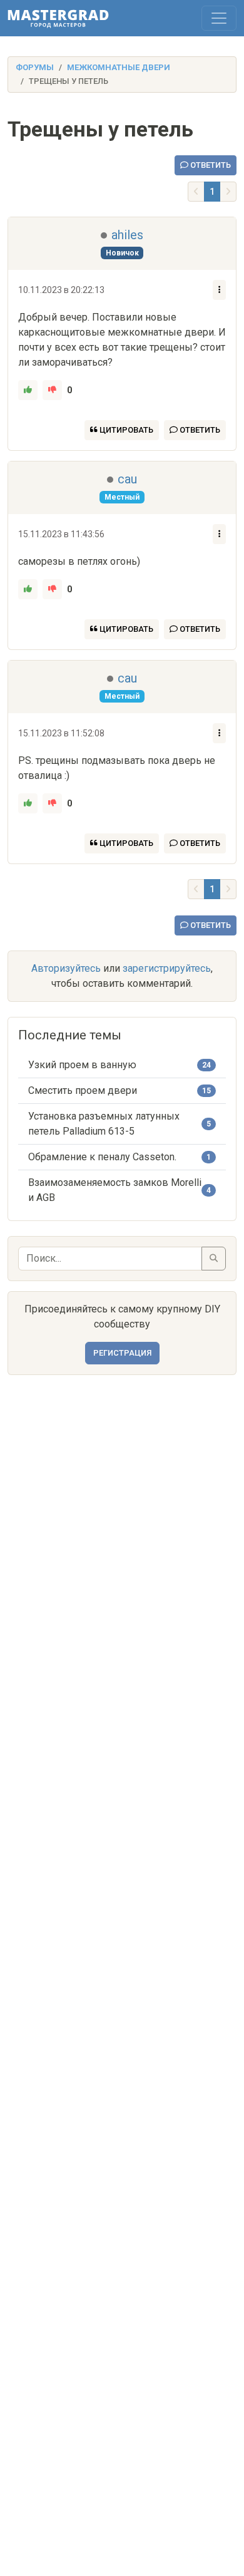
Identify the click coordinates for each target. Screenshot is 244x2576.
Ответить (210, 165)
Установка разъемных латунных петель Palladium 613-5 (104, 1124)
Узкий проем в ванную (82, 1065)
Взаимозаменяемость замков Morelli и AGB (115, 1190)
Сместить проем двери (83, 1090)
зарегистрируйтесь (167, 968)
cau (127, 479)
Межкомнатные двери (119, 67)
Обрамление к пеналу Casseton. (102, 1157)
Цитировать (125, 430)
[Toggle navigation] (219, 18)
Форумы (35, 67)
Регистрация (122, 1353)
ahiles (127, 235)
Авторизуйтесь (66, 968)
